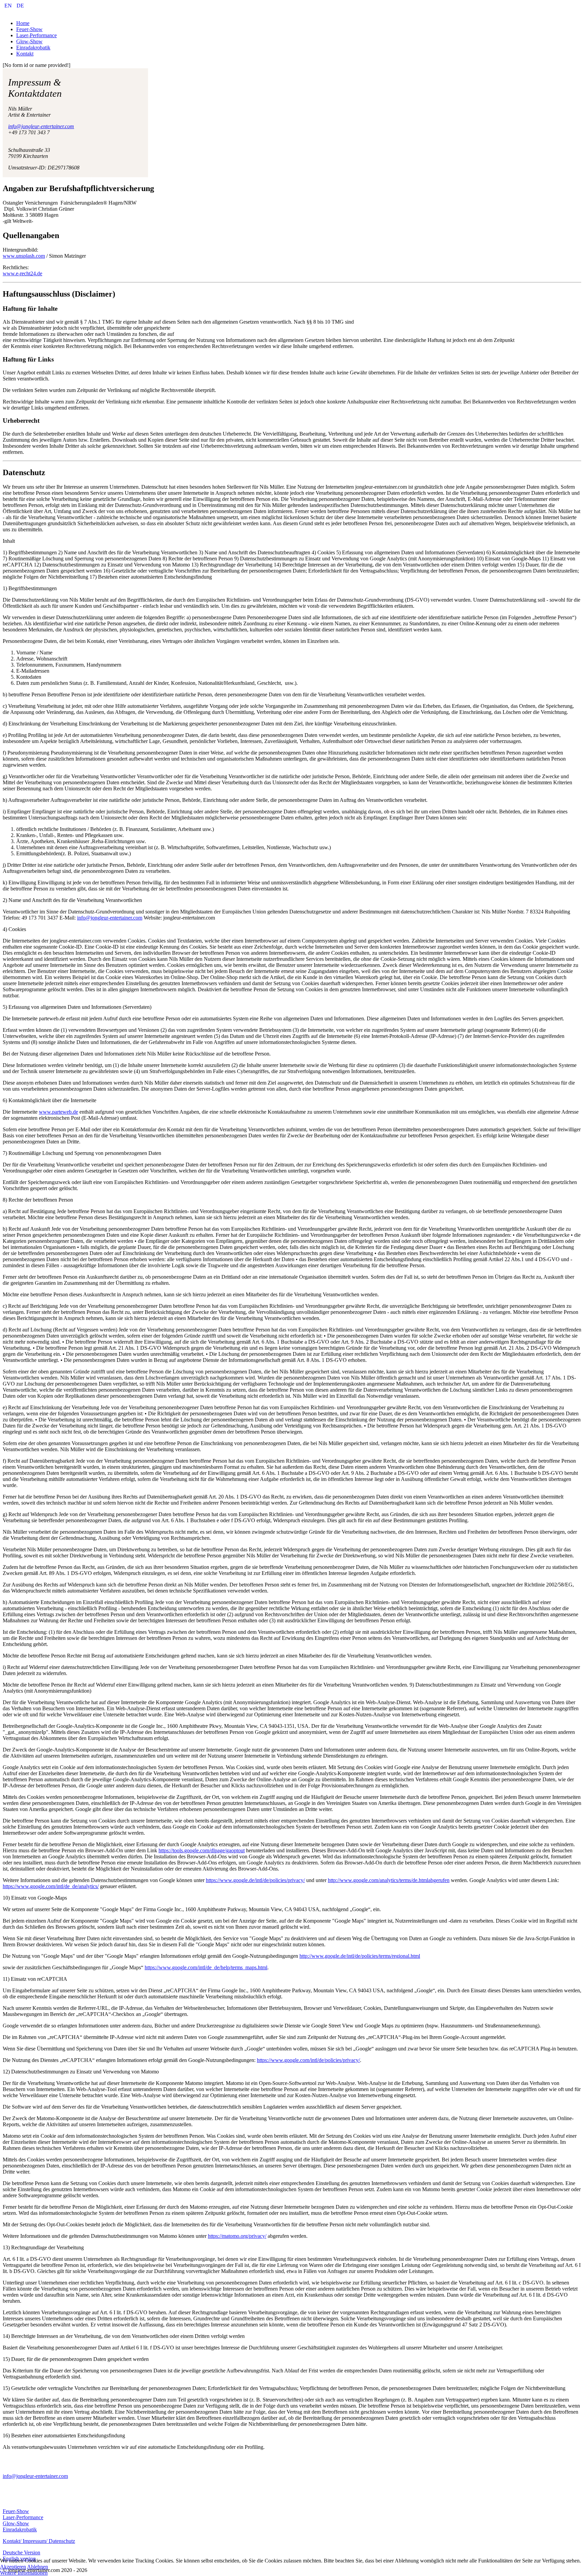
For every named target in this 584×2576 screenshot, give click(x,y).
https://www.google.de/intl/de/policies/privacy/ (255, 1880)
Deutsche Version (21, 2552)
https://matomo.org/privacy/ (237, 2236)
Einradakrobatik (20, 2529)
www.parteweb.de (58, 1112)
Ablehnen (38, 2567)
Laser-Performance (23, 2517)
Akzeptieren (13, 2567)
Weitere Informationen (24, 2573)
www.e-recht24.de (22, 273)
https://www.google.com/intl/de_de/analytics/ (51, 1886)
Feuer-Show (16, 2511)
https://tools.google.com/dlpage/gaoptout (202, 1850)
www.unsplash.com (24, 256)
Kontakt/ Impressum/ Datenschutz (39, 2541)
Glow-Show (16, 2523)
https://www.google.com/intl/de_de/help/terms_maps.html (206, 1967)
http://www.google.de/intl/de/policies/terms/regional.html (360, 1956)
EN (9, 6)
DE (20, 6)
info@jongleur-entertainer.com (41, 126)
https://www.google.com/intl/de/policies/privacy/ (308, 2060)
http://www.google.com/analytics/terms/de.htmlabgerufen (389, 1880)
